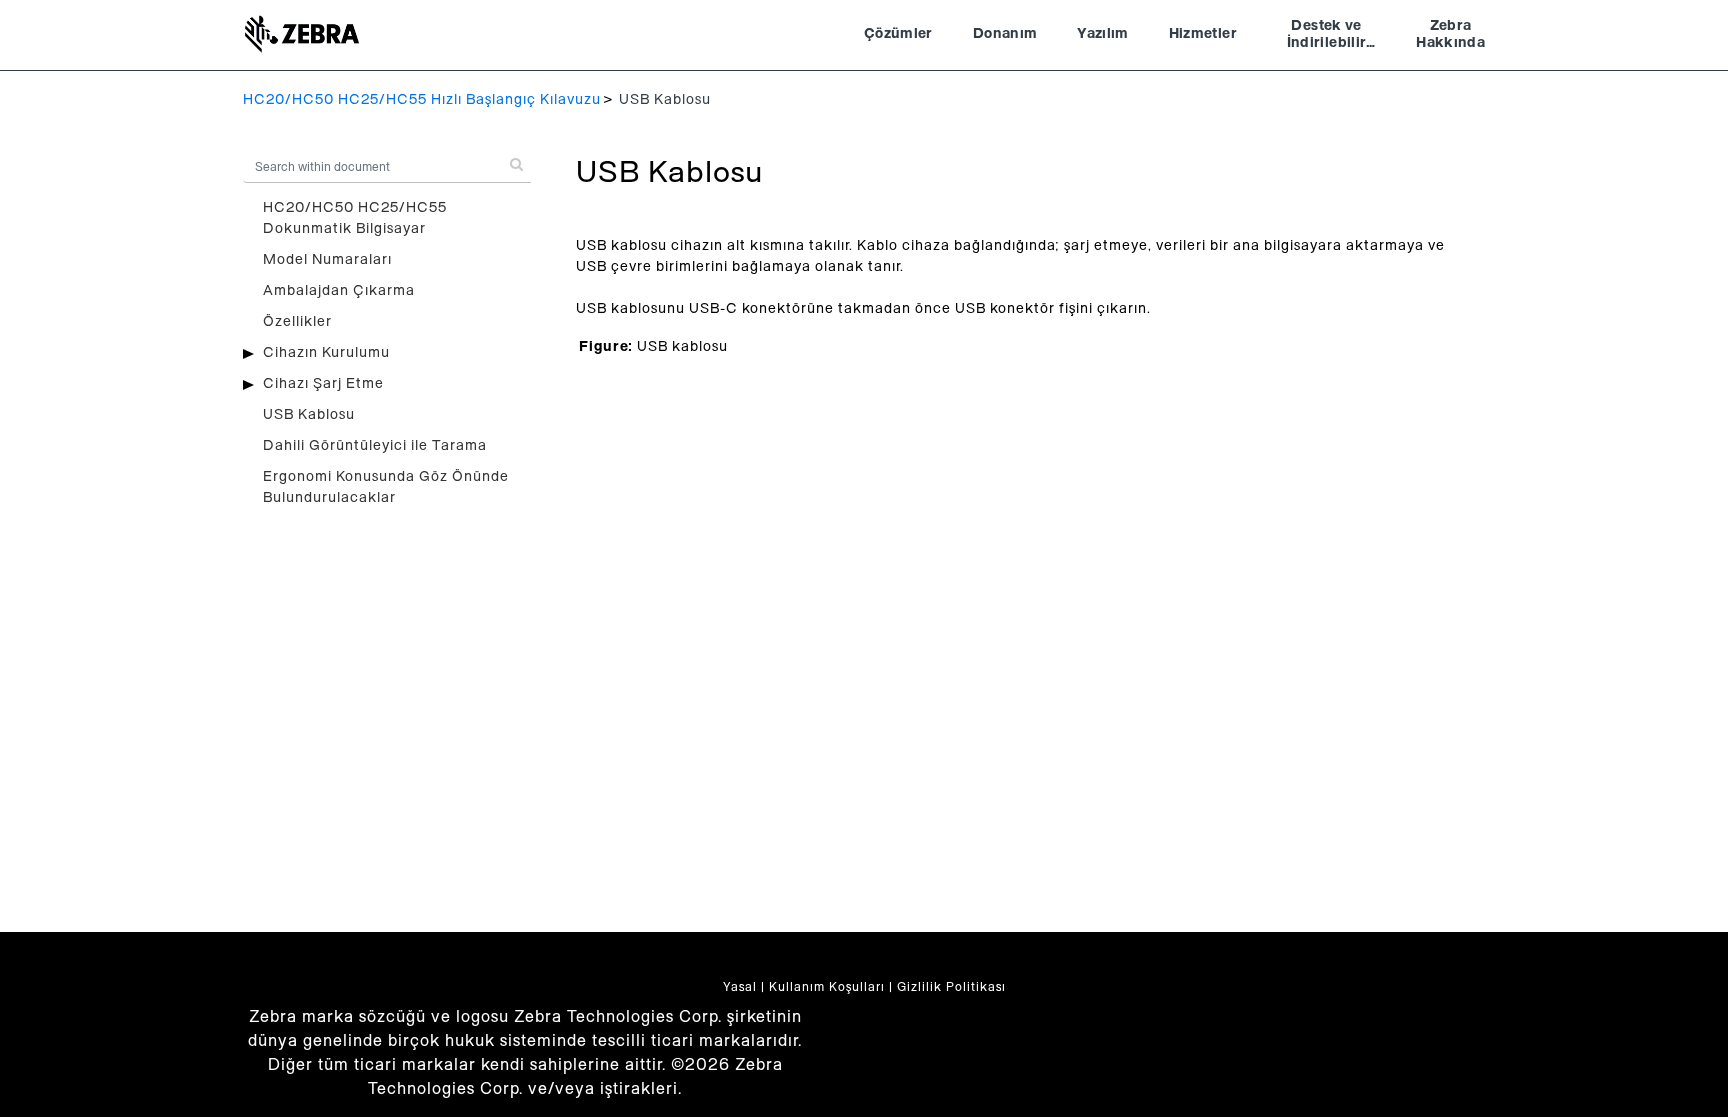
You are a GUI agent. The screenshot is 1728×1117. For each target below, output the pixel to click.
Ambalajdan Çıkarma (339, 291)
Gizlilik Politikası (951, 987)
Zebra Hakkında (1450, 35)
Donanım (1005, 34)
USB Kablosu (309, 415)
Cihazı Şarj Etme (323, 384)
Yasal (740, 987)
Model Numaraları (327, 260)
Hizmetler (1203, 34)
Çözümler (898, 34)
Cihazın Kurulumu (326, 353)
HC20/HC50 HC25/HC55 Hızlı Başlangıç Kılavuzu (422, 100)
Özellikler (297, 322)
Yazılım (1102, 34)
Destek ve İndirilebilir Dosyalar (1327, 37)
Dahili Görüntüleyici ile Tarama (375, 446)
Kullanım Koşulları (827, 987)
